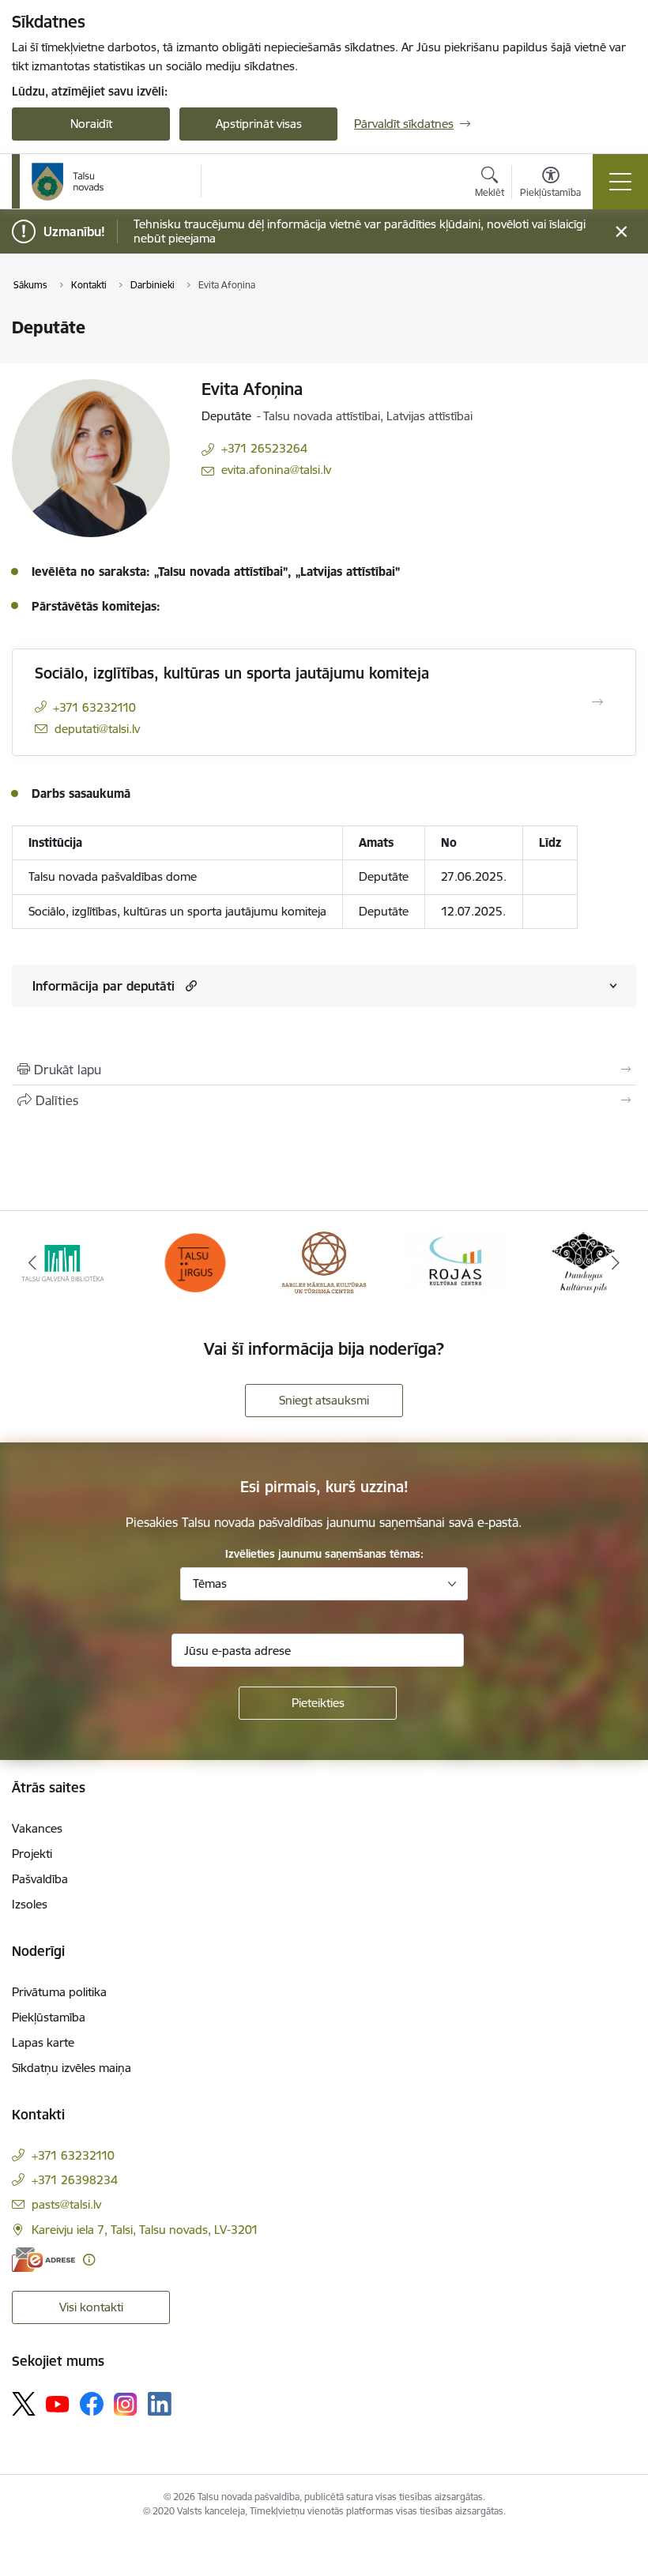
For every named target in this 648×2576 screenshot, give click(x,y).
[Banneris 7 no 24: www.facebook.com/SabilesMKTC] (324, 1261)
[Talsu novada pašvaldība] (68, 182)
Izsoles (30, 1904)
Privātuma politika (59, 1992)
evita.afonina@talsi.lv (276, 470)
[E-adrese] (43, 2260)
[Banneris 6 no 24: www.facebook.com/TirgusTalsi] (194, 1261)
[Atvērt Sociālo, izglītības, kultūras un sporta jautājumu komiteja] (597, 702)
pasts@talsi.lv (66, 2204)
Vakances (37, 1828)
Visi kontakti (91, 2307)
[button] (189, 985)
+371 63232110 (94, 707)
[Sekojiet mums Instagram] (126, 2404)
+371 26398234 (75, 2180)
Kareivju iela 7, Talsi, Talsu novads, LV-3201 (145, 2230)
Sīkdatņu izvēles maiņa (72, 2068)
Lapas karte (43, 2042)
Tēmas (210, 1583)
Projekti (32, 1854)
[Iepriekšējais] (32, 1262)
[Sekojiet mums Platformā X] (24, 2404)
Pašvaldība (40, 1879)
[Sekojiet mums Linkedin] (160, 2404)
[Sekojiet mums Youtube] (58, 2403)
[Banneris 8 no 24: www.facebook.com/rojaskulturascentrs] (454, 1261)
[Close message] (622, 232)
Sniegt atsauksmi (324, 1400)
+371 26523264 (264, 448)
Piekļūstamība (49, 2017)
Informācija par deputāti (104, 986)
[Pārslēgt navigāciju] (620, 182)
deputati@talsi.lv (97, 729)
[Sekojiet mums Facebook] (92, 2404)
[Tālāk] (616, 1262)
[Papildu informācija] (89, 2260)
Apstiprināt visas (259, 124)
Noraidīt (91, 124)
